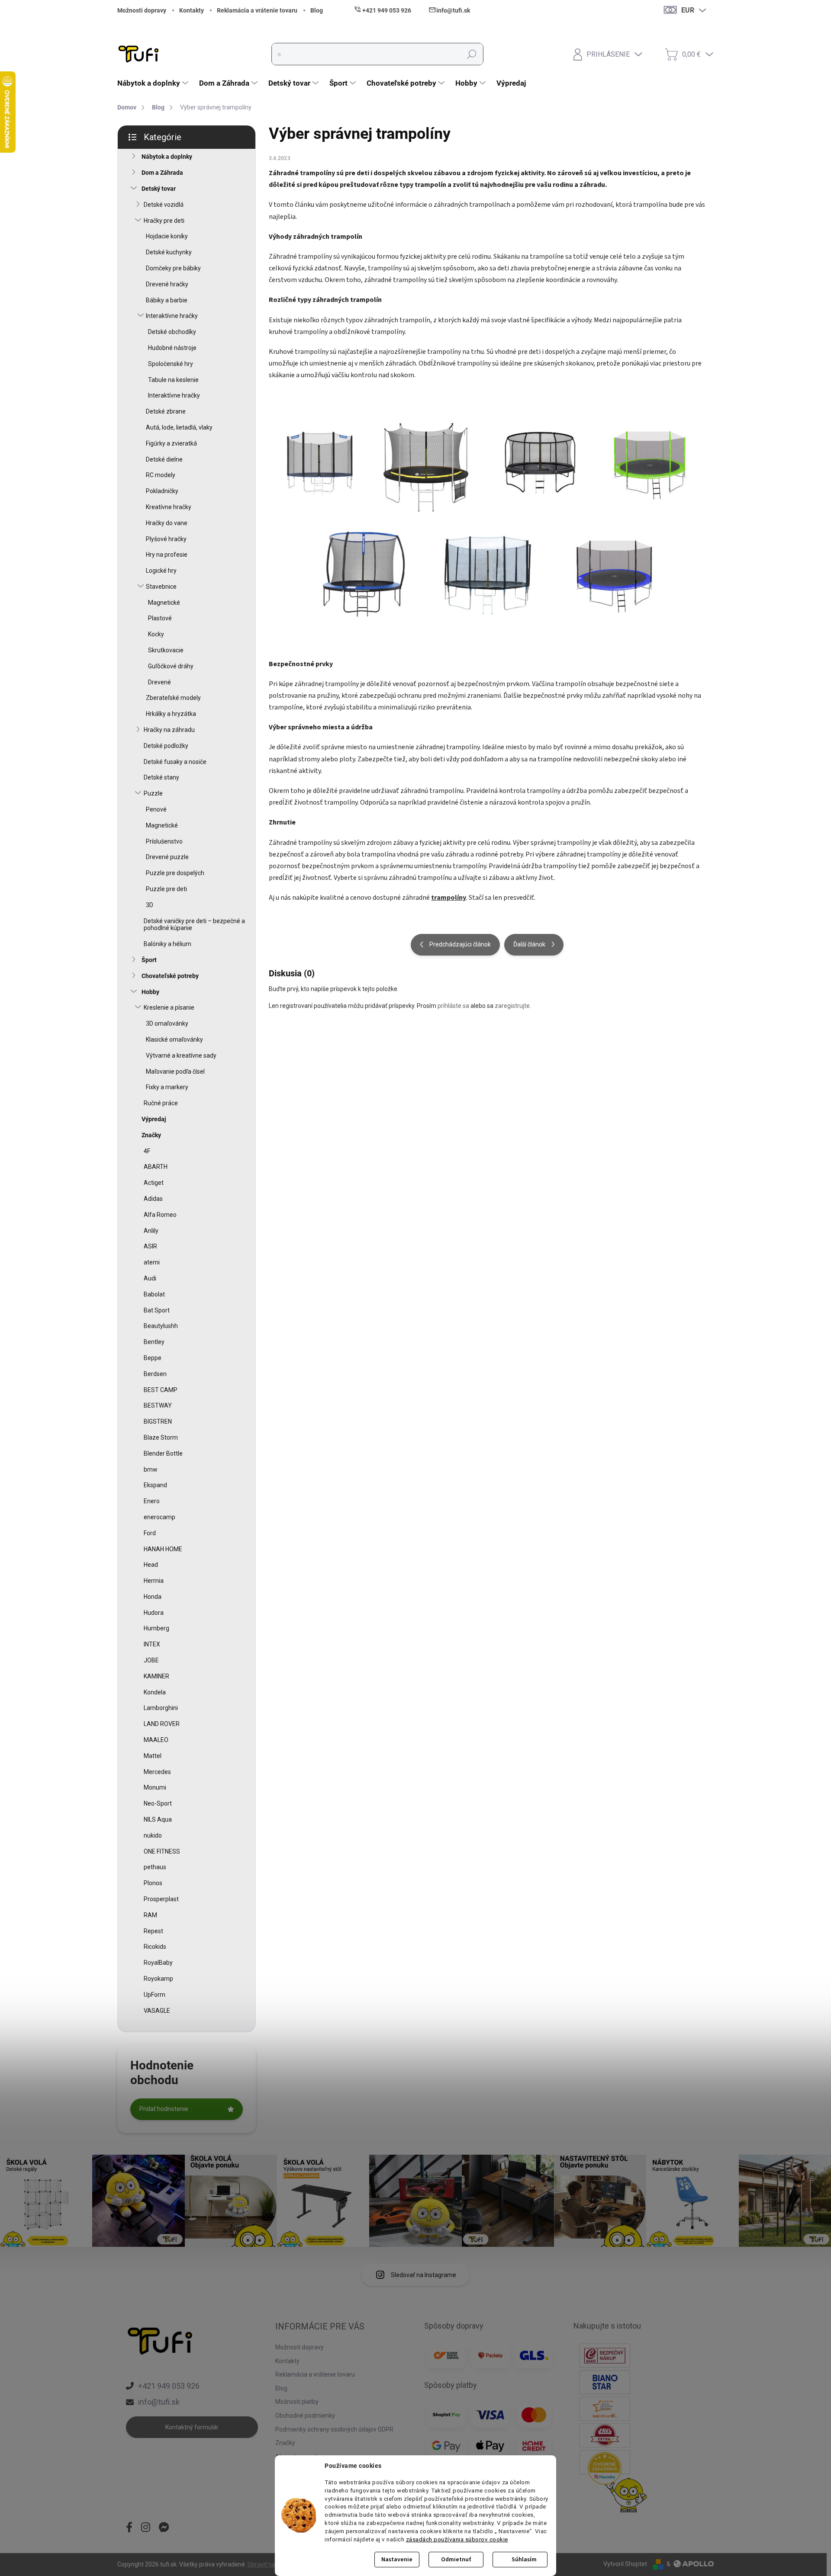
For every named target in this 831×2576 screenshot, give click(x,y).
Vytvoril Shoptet (625, 2564)
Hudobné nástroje (172, 348)
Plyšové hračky (166, 539)
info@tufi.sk (159, 2402)
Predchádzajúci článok (460, 944)
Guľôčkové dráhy (171, 666)
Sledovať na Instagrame (424, 2275)
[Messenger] (164, 2528)
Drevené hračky (167, 284)
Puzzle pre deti (166, 889)
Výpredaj (154, 1119)
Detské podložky (166, 746)
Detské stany (161, 777)
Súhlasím (524, 2560)
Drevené (159, 682)
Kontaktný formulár (192, 2427)
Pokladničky (162, 491)
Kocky (156, 634)
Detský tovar (159, 189)
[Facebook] (129, 2528)
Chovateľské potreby (170, 976)
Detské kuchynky (169, 252)
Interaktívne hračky (172, 316)
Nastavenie (397, 2560)
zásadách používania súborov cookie (457, 2539)
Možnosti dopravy (142, 10)
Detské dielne (164, 459)
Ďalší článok (529, 944)
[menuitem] (154, 83)
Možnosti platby (297, 2402)
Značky (151, 1135)
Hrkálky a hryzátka (171, 714)
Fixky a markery (167, 1087)
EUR (688, 10)
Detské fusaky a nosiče (175, 762)
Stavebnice (161, 587)
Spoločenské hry (171, 364)
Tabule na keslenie (173, 380)
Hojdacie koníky (167, 236)
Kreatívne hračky (169, 507)
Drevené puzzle (167, 857)
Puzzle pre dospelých (175, 873)
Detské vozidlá (164, 205)
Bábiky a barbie (167, 300)
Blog (317, 10)
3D (150, 905)
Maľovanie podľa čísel (175, 1071)
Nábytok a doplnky (167, 157)
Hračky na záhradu (169, 730)
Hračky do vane (167, 523)
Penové (156, 809)
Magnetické (164, 603)
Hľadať (472, 54)
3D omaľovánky (167, 1023)
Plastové (160, 618)
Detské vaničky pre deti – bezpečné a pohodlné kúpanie (194, 925)
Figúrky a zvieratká (171, 443)
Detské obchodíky (172, 332)
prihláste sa (453, 1006)
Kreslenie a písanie (169, 1007)
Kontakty (192, 10)
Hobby (150, 992)
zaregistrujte (512, 1006)
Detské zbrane (166, 411)
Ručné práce (161, 1103)
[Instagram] (146, 2528)
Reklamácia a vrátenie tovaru (257, 10)
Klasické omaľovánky (174, 1039)
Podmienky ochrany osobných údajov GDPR (334, 2429)
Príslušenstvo (164, 841)
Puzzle (153, 793)
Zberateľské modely (173, 698)
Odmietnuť (456, 2560)
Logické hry (161, 571)
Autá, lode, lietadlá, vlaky (179, 427)
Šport (149, 960)
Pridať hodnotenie (164, 2109)
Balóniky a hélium (167, 944)
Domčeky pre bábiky (173, 268)
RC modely (161, 475)
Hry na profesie (167, 555)
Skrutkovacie (166, 650)
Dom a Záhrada (162, 173)
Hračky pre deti (164, 221)
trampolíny (449, 898)
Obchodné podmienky (305, 2416)
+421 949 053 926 (169, 2386)
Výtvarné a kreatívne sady (181, 1055)
